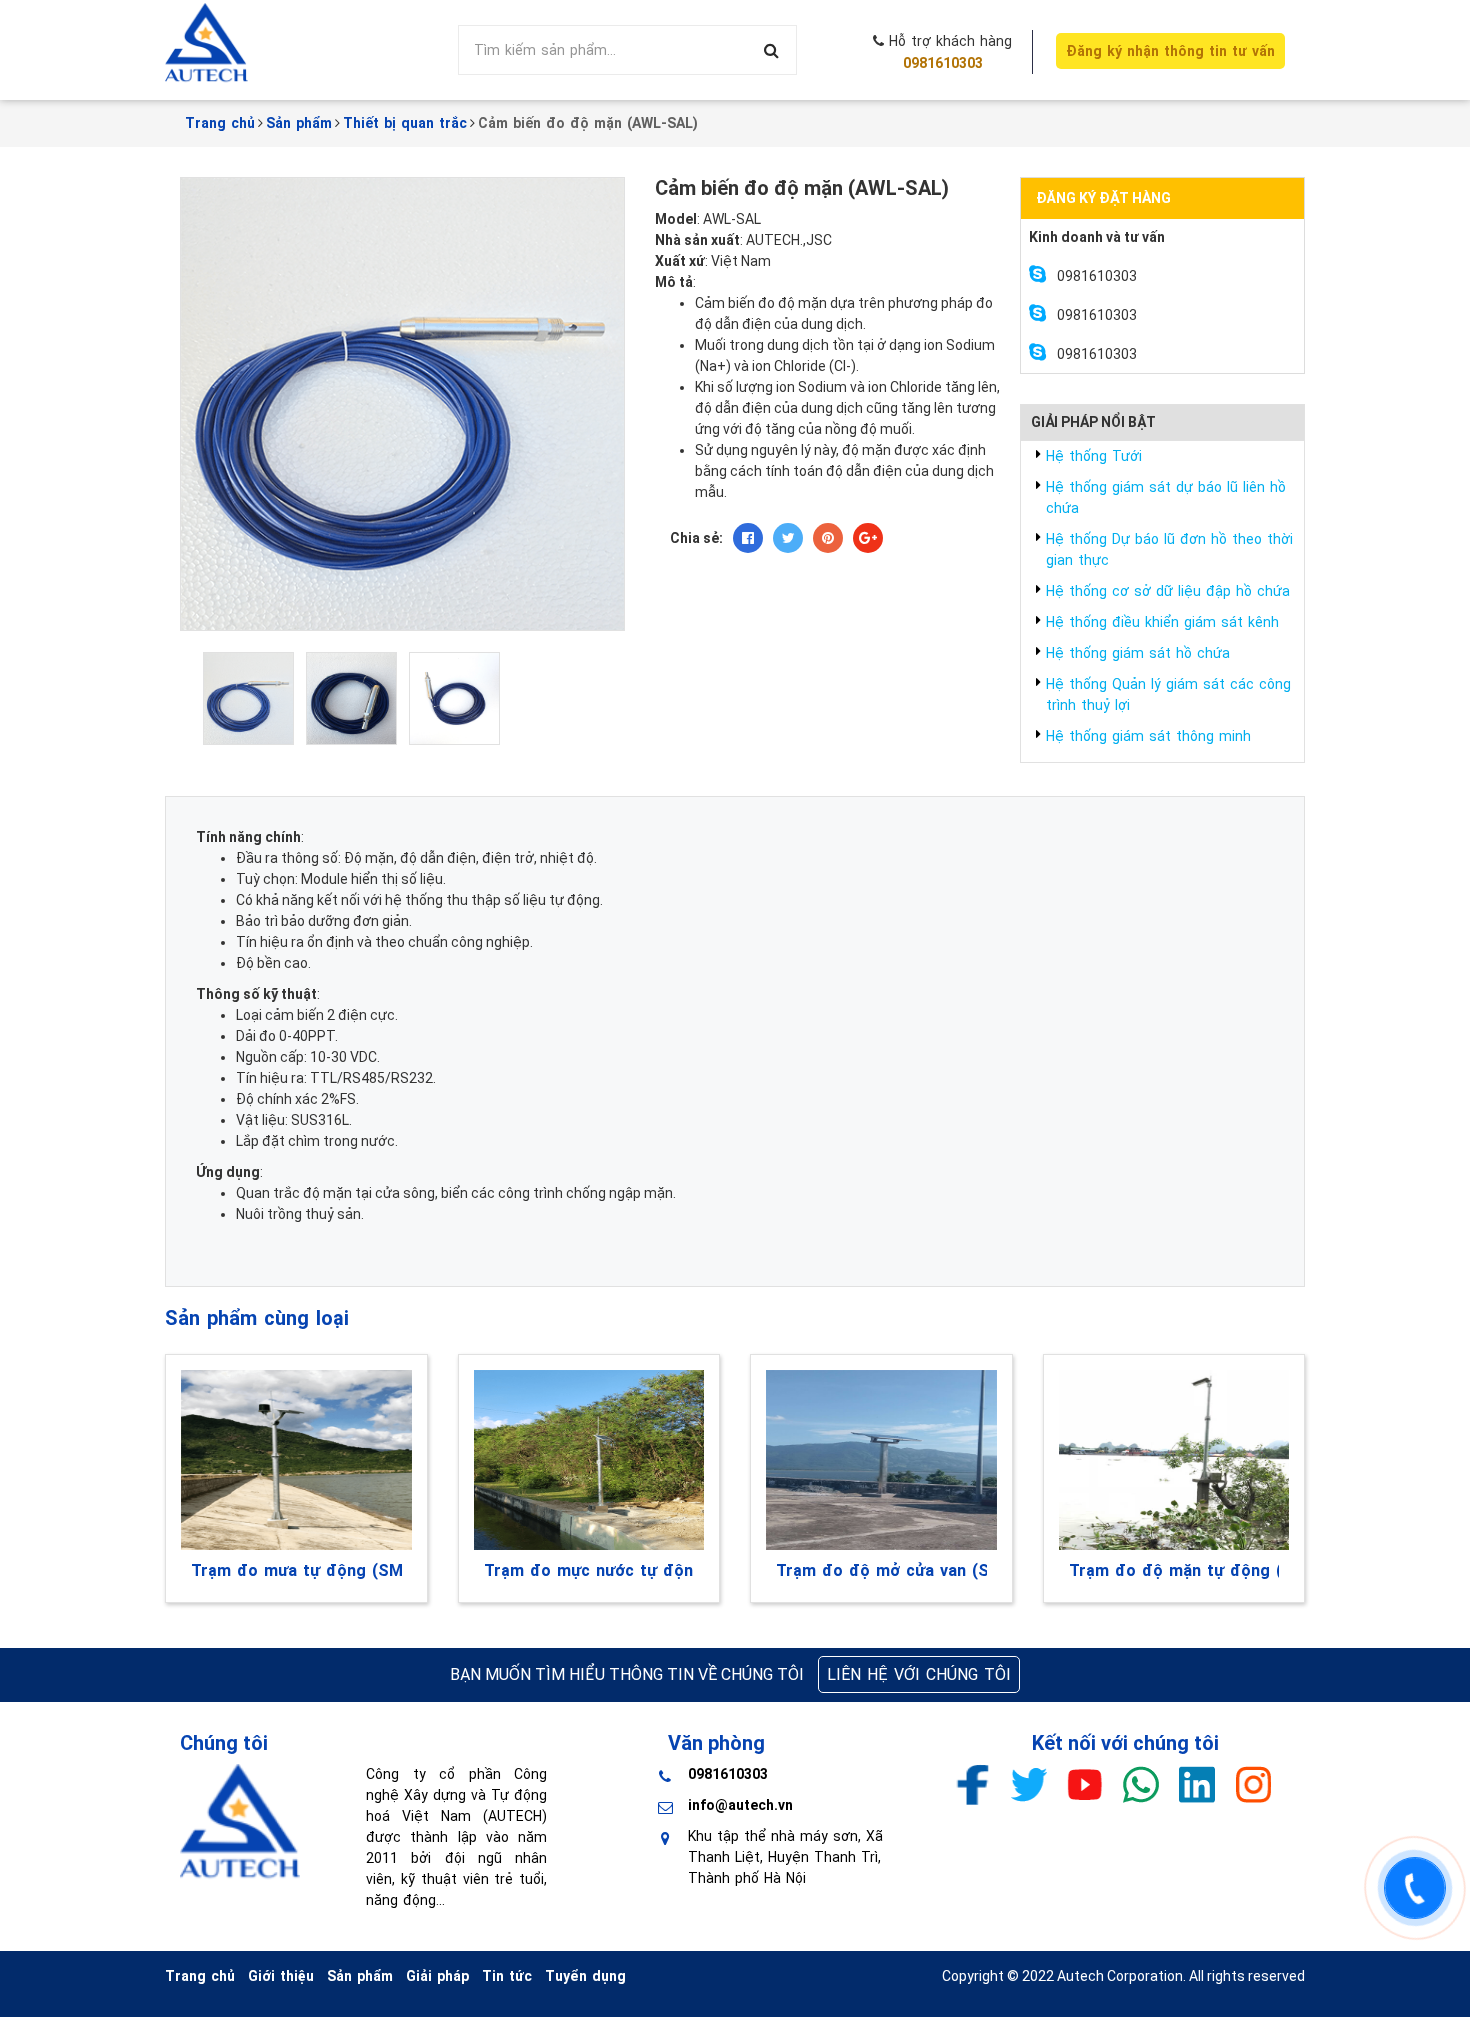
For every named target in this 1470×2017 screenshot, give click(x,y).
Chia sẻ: (696, 538)
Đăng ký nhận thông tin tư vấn (1170, 51)
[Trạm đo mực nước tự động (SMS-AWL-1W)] (589, 1460)
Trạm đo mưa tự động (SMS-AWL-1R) (296, 1570)
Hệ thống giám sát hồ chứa (1138, 653)
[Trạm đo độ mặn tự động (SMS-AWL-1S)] (1174, 1460)
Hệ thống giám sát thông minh (1148, 736)
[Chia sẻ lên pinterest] (828, 538)
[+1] (868, 538)
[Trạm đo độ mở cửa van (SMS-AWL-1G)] (881, 1460)
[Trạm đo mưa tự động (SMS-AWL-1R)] (296, 1460)
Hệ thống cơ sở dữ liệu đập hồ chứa (1168, 591)
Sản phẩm (360, 1976)
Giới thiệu (281, 1976)
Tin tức (507, 1976)
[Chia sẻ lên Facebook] (748, 538)
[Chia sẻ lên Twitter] (788, 538)
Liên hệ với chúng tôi (919, 1674)
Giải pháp (437, 1976)
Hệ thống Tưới (1094, 456)
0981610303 (943, 63)
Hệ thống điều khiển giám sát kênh (1162, 622)
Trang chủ (200, 1976)
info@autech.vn (740, 1805)
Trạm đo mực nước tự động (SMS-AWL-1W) (589, 1570)
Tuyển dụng (585, 1976)
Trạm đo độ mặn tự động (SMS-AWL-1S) (1174, 1570)
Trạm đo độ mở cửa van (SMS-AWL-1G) (881, 1570)
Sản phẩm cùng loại (257, 1318)
